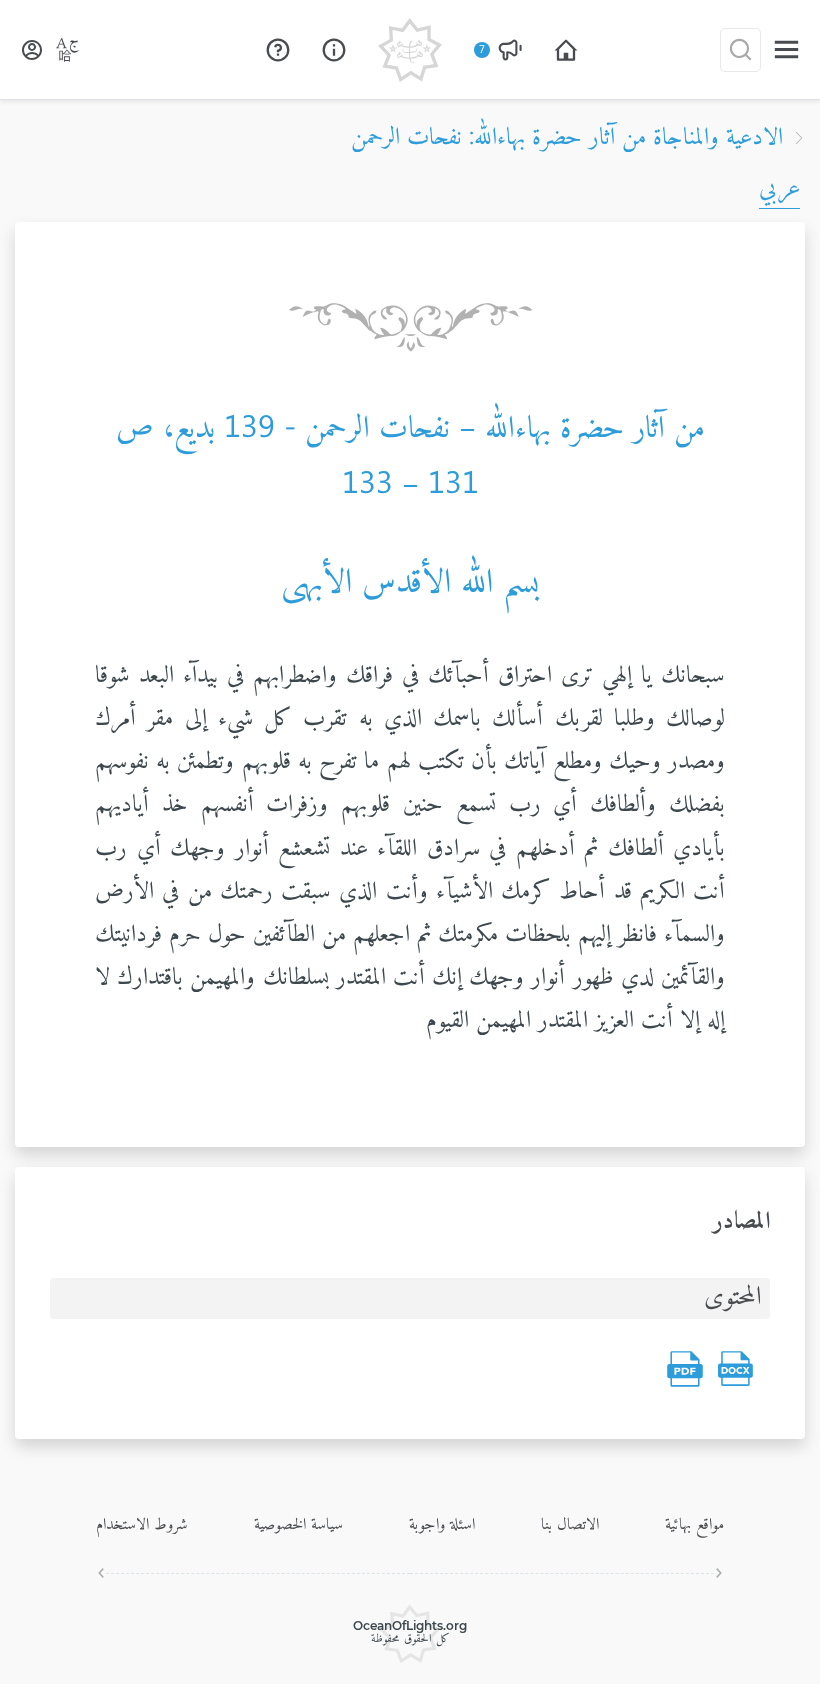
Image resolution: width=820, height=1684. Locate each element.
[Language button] (68, 50)
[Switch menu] (786, 49)
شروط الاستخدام (142, 1525)
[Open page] (566, 50)
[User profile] (32, 50)
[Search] (740, 50)
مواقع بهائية (694, 1525)
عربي (779, 189)
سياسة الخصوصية (298, 1525)
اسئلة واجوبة (442, 1525)
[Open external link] (278, 50)
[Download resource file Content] (735, 1369)
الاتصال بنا (570, 1525)
